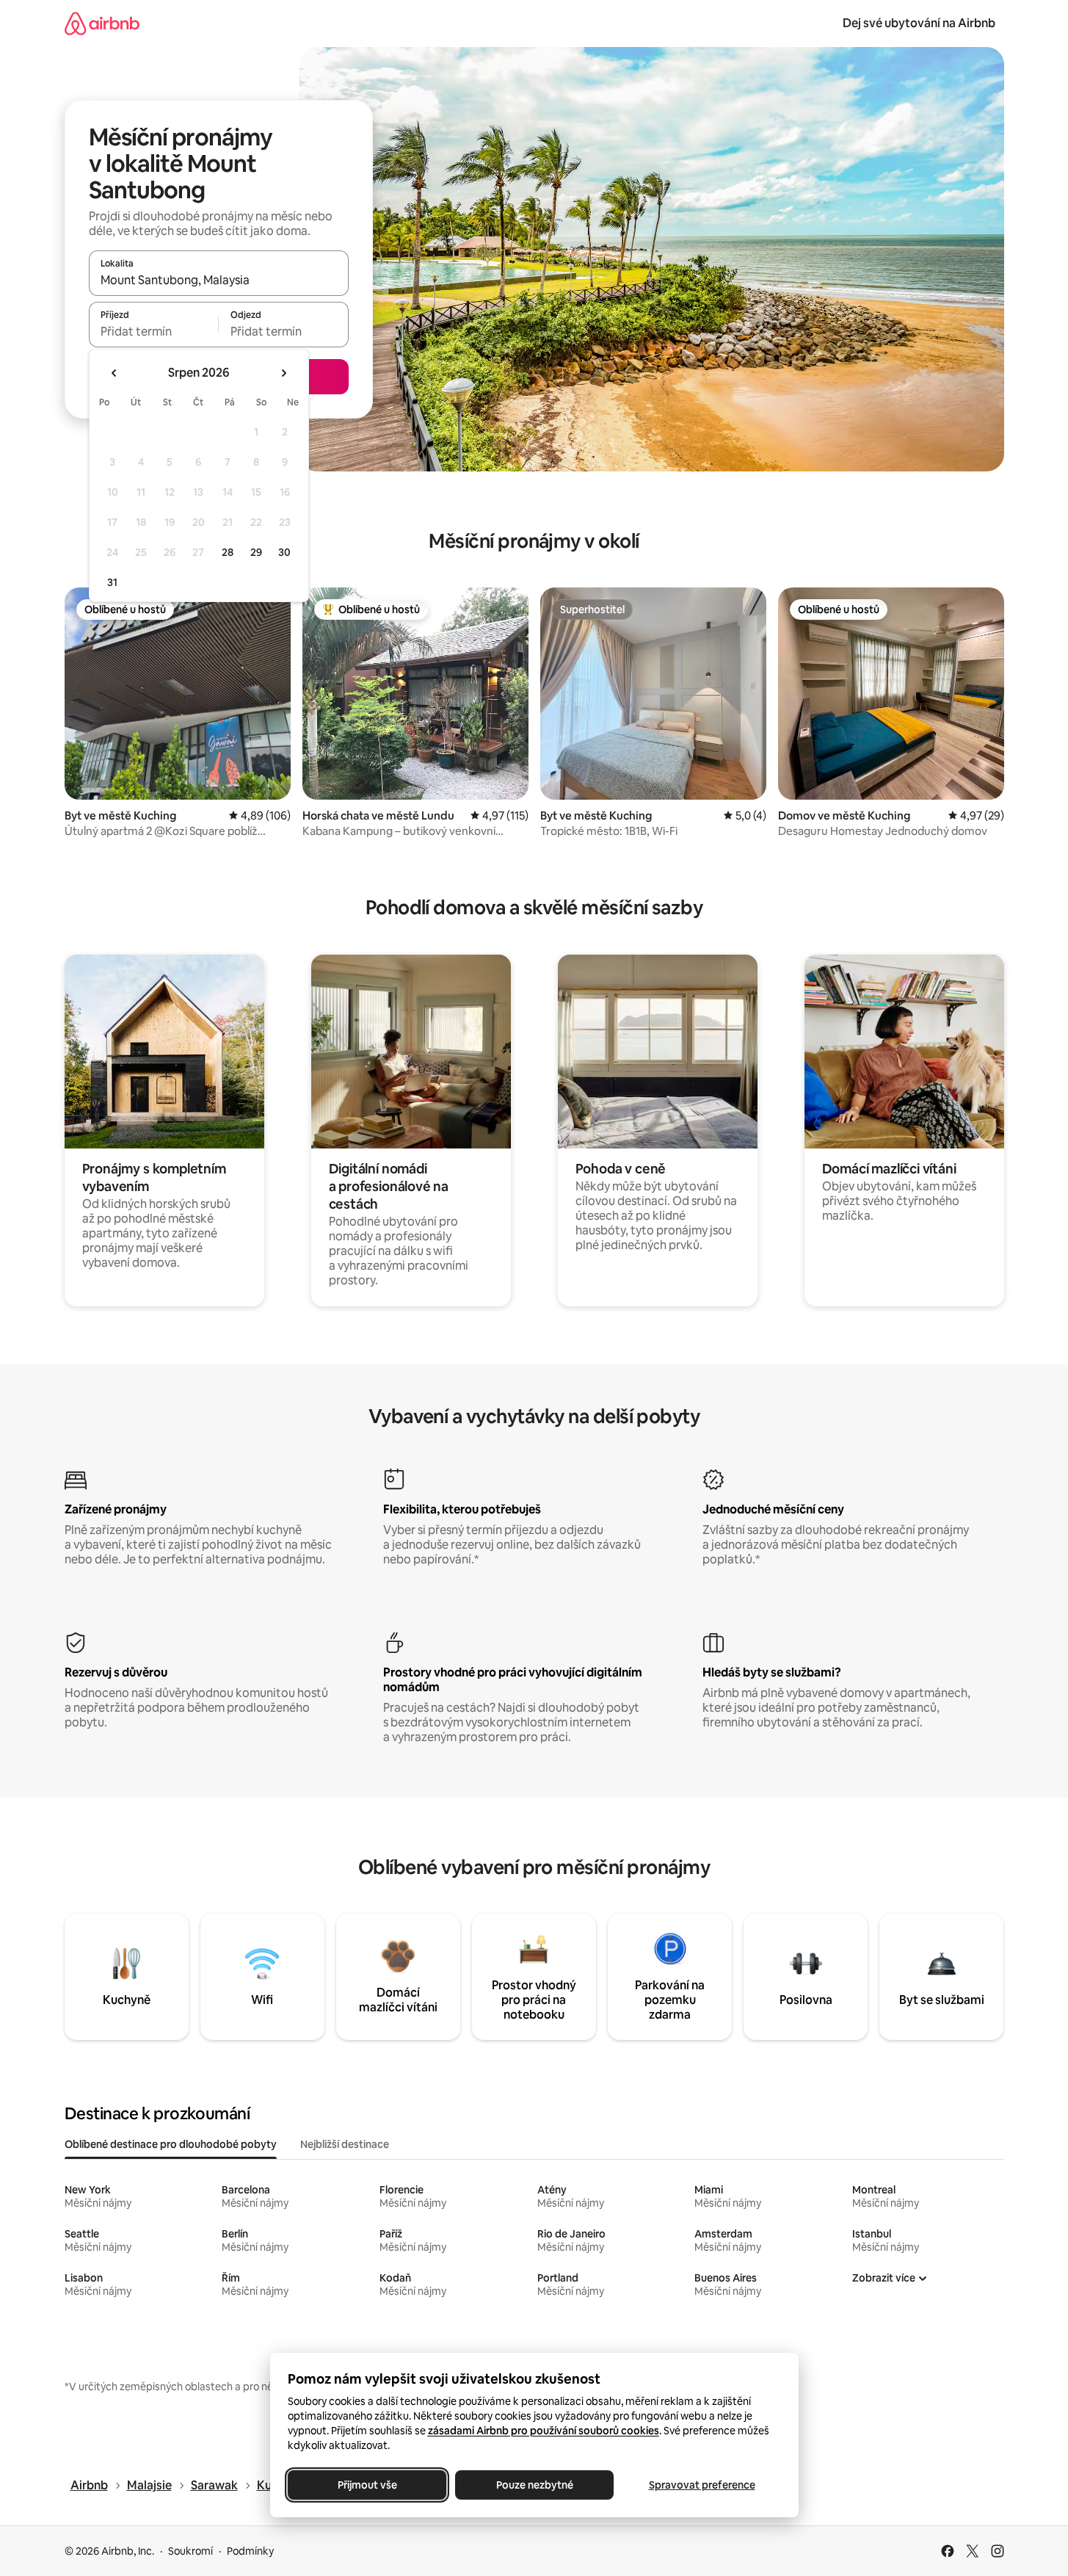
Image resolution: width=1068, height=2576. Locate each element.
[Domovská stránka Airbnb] (102, 23)
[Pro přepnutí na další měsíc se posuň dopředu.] (283, 373)
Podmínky (250, 2551)
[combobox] (219, 280)
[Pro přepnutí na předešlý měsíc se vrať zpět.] (115, 373)
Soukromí (190, 2551)
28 (228, 552)
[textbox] (154, 331)
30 (284, 552)
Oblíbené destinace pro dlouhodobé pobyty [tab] (171, 2144)
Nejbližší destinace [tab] (345, 2144)
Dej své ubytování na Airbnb (919, 23)
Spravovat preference (701, 2485)
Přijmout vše (367, 2485)
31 (112, 582)
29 (256, 552)
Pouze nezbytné (534, 2485)
